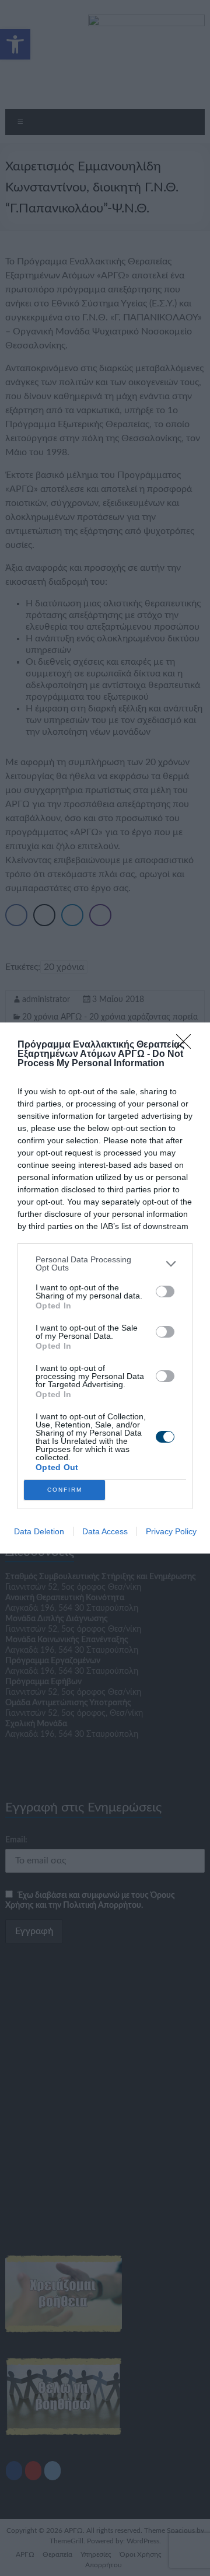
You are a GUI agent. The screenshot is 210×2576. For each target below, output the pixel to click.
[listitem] (105, 1263)
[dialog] (105, 1288)
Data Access (105, 1531)
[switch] (165, 1292)
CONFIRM (65, 1490)
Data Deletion (39, 1531)
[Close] (187, 1045)
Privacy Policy (171, 1531)
